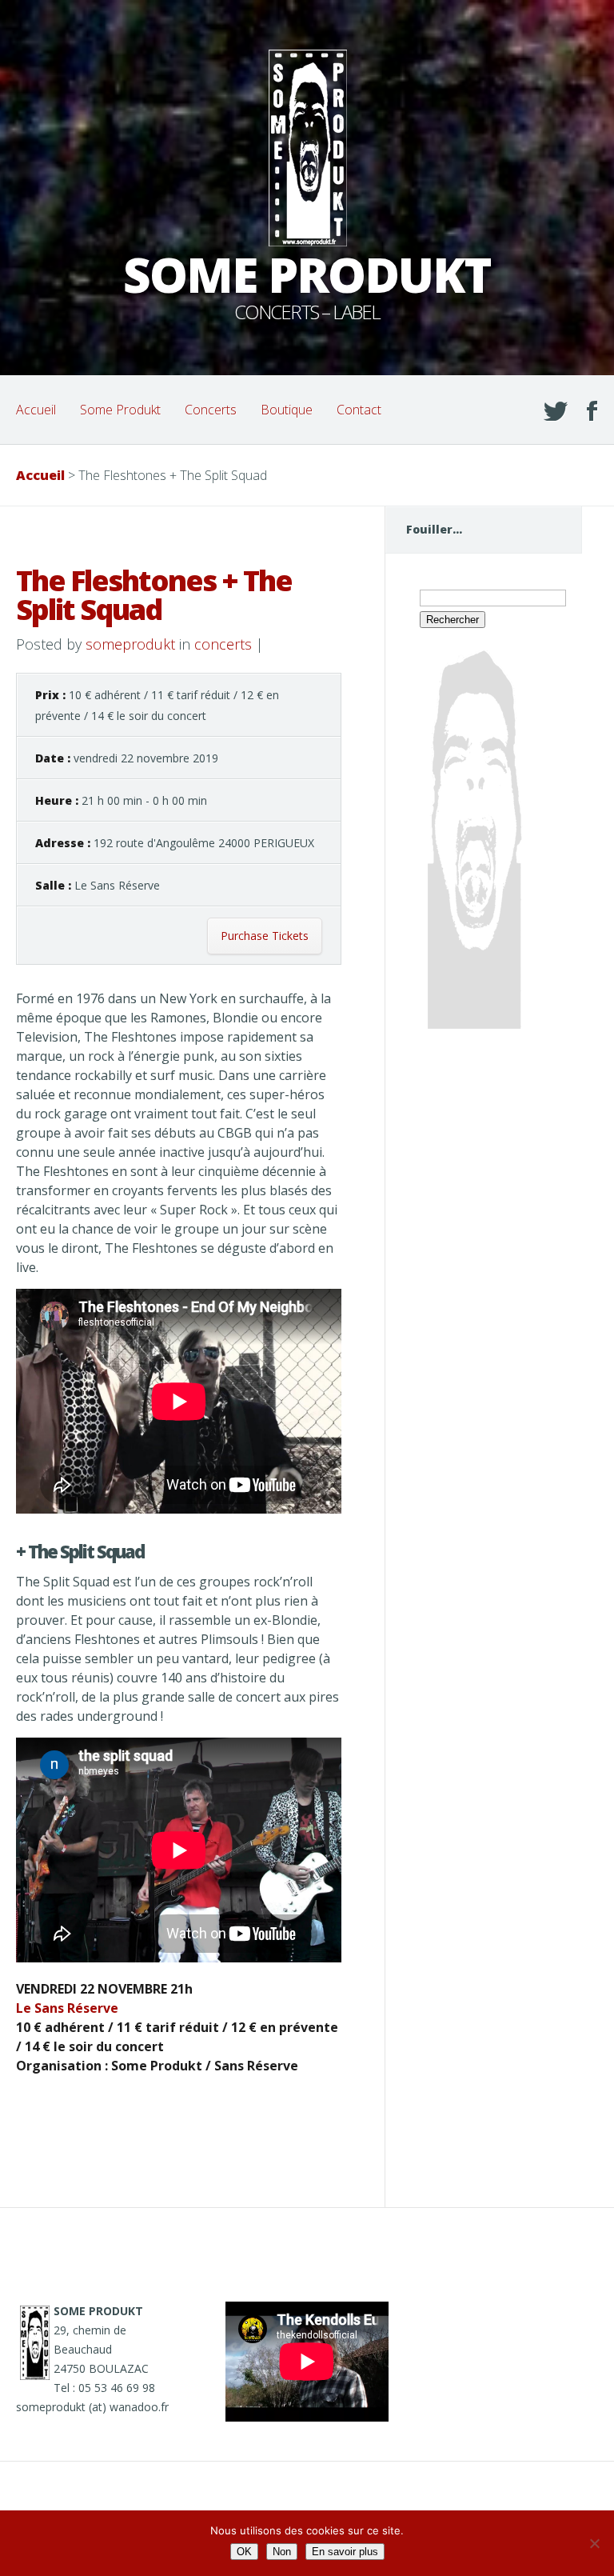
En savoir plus (345, 2552)
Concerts (211, 410)
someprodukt (130, 644)
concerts (223, 644)
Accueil (36, 410)
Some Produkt (120, 410)
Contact (359, 410)
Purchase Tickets (265, 936)
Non (282, 2552)
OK (244, 2552)
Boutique (287, 410)
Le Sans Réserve (67, 2008)
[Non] (594, 2543)
